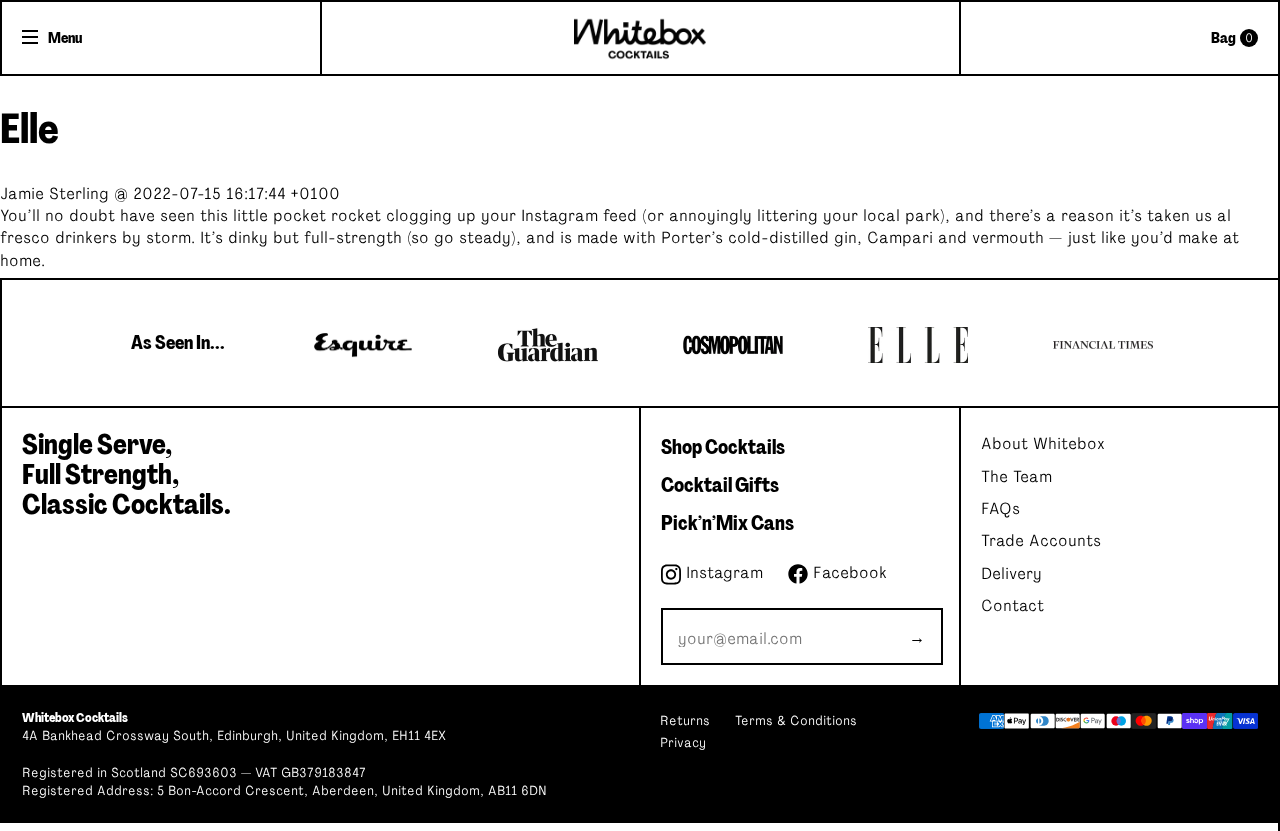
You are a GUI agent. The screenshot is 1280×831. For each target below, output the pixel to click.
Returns (685, 721)
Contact (1012, 606)
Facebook (847, 573)
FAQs (1000, 509)
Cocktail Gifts (720, 485)
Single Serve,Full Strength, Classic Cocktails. (126, 475)
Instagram (722, 573)
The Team (1016, 477)
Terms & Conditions (796, 721)
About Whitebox (1043, 444)
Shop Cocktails (723, 447)
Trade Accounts (1041, 541)
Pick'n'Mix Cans (727, 523)
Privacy (683, 743)
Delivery (1011, 574)
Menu (65, 38)
